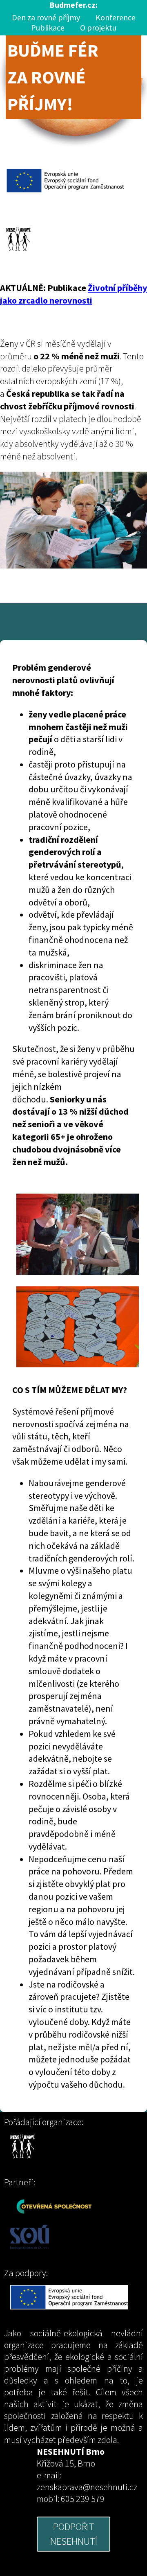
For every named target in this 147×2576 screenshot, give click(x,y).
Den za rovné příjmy (46, 17)
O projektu (98, 28)
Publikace (48, 28)
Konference (116, 17)
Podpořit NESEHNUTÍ (74, 2534)
